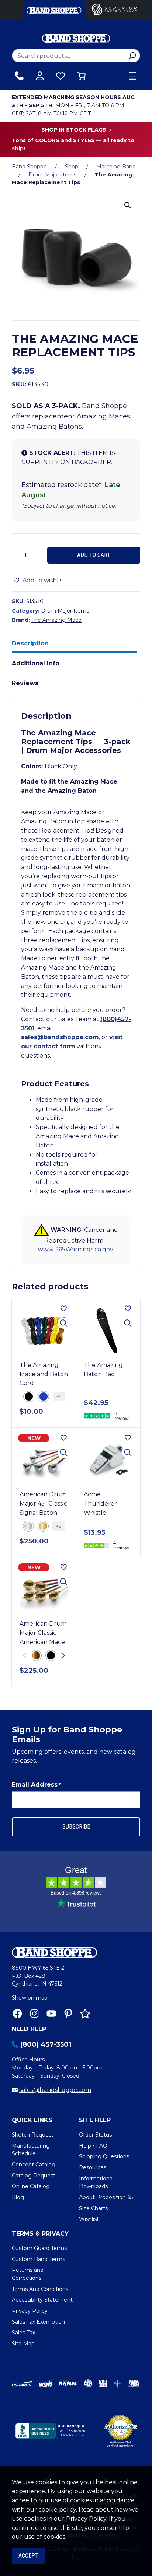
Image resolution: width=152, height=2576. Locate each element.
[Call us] (19, 76)
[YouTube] (51, 2014)
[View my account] (40, 76)
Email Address (36, 1785)
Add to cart (94, 555)
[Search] (132, 56)
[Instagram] (34, 2014)
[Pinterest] (68, 2014)
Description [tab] (30, 643)
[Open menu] (132, 76)
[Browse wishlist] (61, 76)
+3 (59, 1526)
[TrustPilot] (85, 2014)
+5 (59, 1396)
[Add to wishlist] (64, 1308)
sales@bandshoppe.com (60, 1037)
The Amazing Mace (56, 620)
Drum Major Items (52, 175)
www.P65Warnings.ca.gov (75, 1249)
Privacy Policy (86, 2519)
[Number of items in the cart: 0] (82, 76)
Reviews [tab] (25, 683)
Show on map (30, 1998)
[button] (128, 205)
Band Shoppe (29, 167)
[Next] (63, 1655)
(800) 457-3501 (46, 2044)
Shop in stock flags (75, 130)
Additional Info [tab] (36, 663)
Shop (72, 167)
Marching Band (116, 167)
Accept (28, 2556)
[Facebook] (17, 2014)
